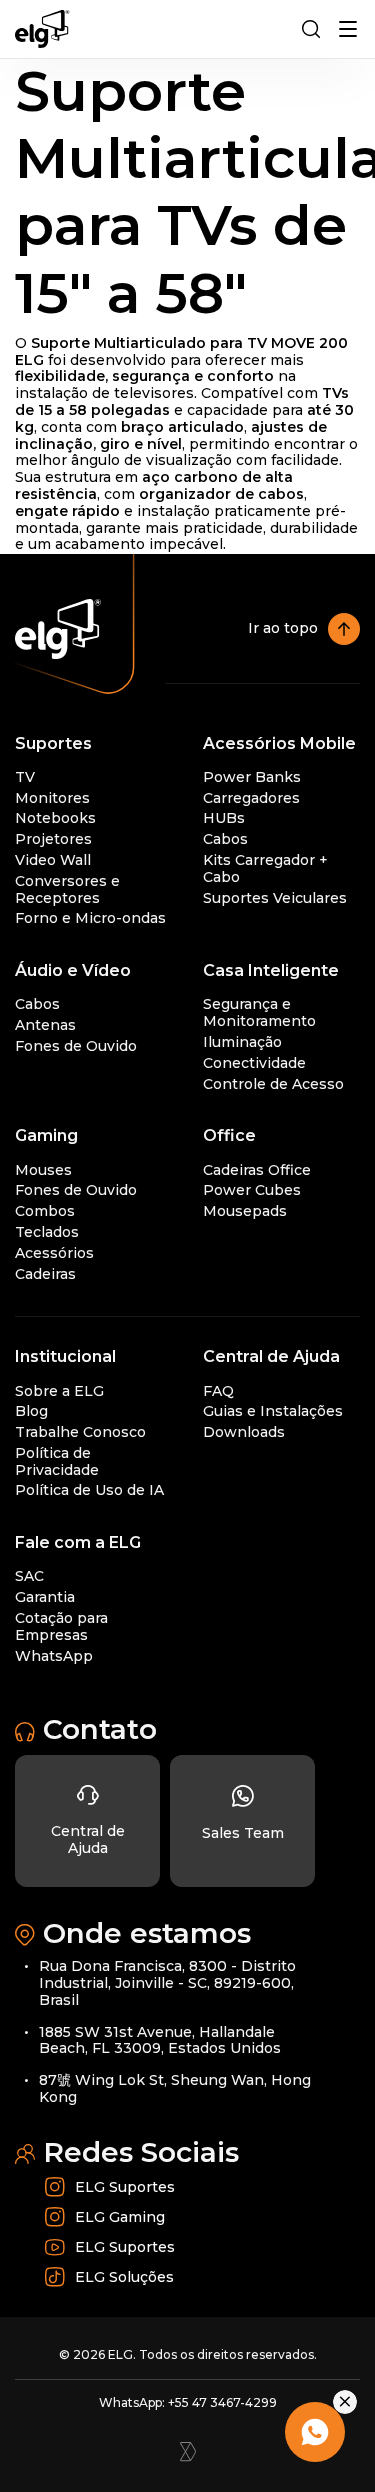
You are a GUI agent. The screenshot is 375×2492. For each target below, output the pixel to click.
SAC (29, 1576)
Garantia (45, 1597)
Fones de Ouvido (76, 1046)
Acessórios (54, 1253)
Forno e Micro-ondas (90, 918)
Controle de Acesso (273, 1084)
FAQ (218, 1391)
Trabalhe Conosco (80, 1432)
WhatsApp (54, 1656)
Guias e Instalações (273, 1411)
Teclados (47, 1232)
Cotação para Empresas (61, 1626)
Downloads (244, 1432)
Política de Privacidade (57, 1461)
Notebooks (55, 818)
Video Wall (53, 860)
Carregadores (251, 798)
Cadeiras (45, 1274)
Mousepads (245, 1211)
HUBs (224, 818)
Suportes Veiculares (275, 898)
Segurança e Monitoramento (259, 1012)
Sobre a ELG (59, 1391)
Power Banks (252, 777)
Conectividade (254, 1063)
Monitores (52, 798)
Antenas (45, 1025)
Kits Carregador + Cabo (265, 868)
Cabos (225, 839)
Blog (31, 1411)
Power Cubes (252, 1190)
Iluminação (242, 1042)
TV (25, 777)
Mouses (43, 1170)
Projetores (53, 839)
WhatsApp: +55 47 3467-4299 (188, 2402)
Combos (45, 1211)
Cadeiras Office (257, 1170)
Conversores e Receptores (67, 889)
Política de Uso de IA (89, 1490)
